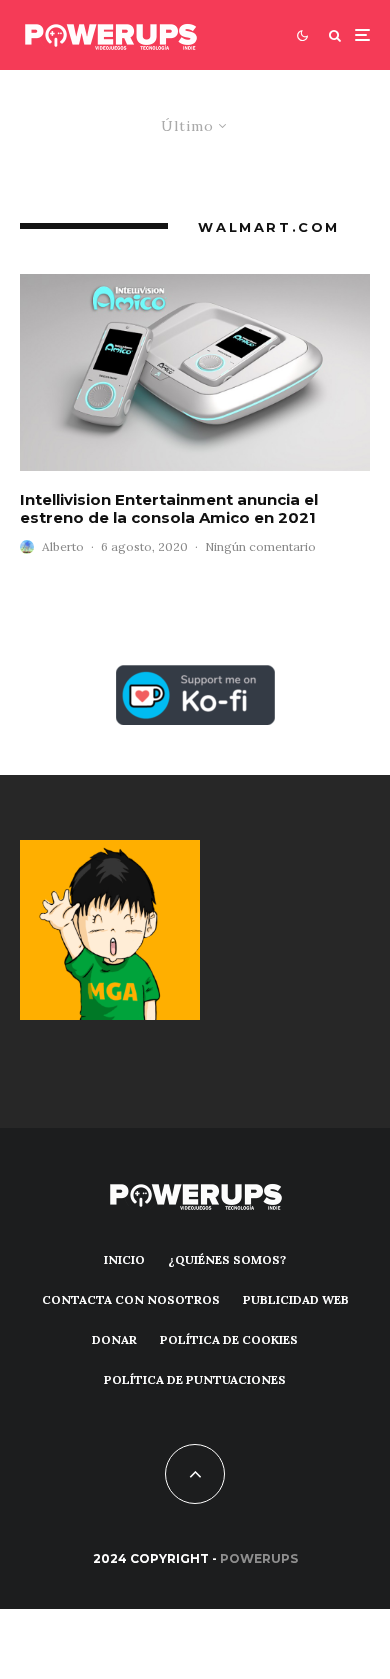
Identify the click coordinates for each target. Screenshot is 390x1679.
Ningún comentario (260, 546)
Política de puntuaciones (195, 1379)
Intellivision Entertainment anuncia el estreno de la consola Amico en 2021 (169, 509)
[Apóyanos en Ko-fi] (195, 676)
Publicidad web (296, 1299)
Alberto (63, 546)
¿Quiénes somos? (227, 1259)
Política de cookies (229, 1339)
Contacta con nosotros (131, 1299)
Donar (114, 1339)
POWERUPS (259, 1558)
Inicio (124, 1259)
